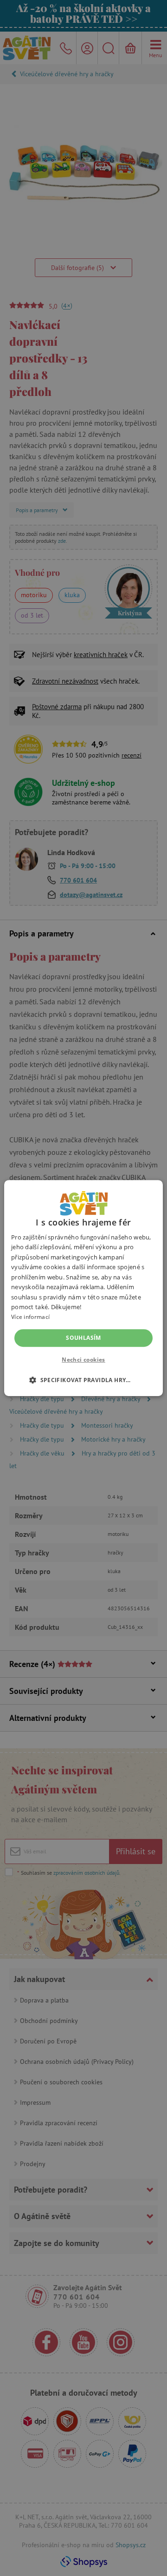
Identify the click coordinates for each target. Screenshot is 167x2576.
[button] (83, 1380)
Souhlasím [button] (83, 1338)
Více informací (30, 1317)
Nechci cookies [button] (83, 1360)
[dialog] (83, 1288)
